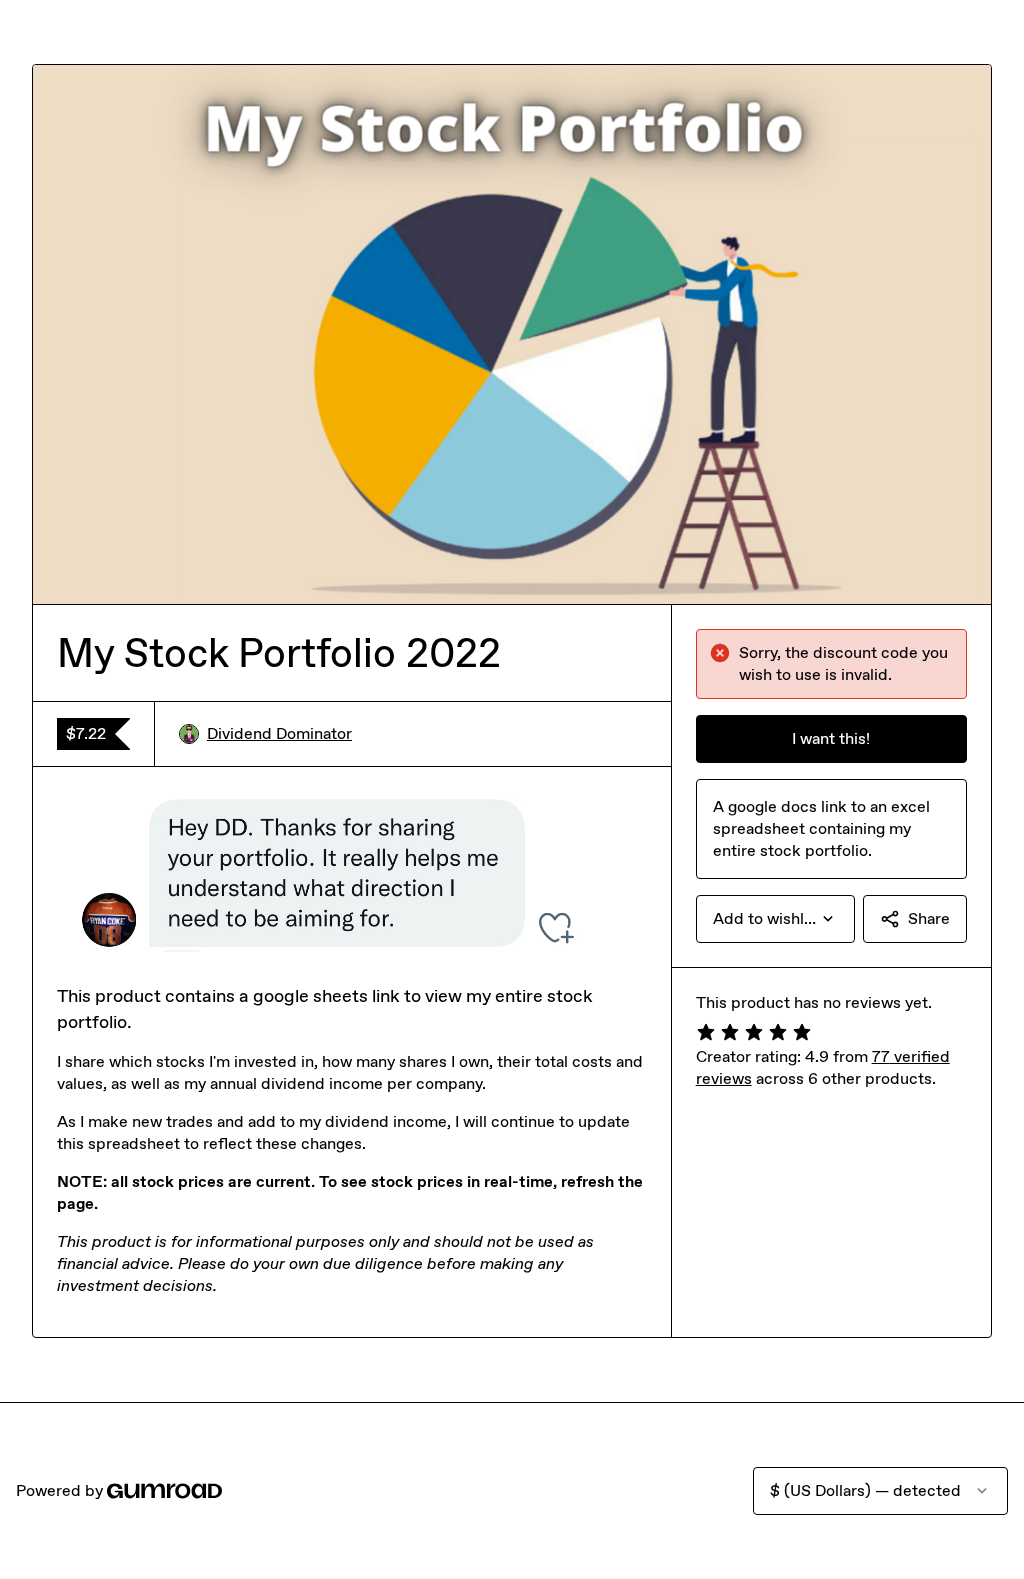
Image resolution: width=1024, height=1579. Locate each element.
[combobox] (775, 919)
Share (929, 918)
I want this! (831, 738)
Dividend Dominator (279, 733)
